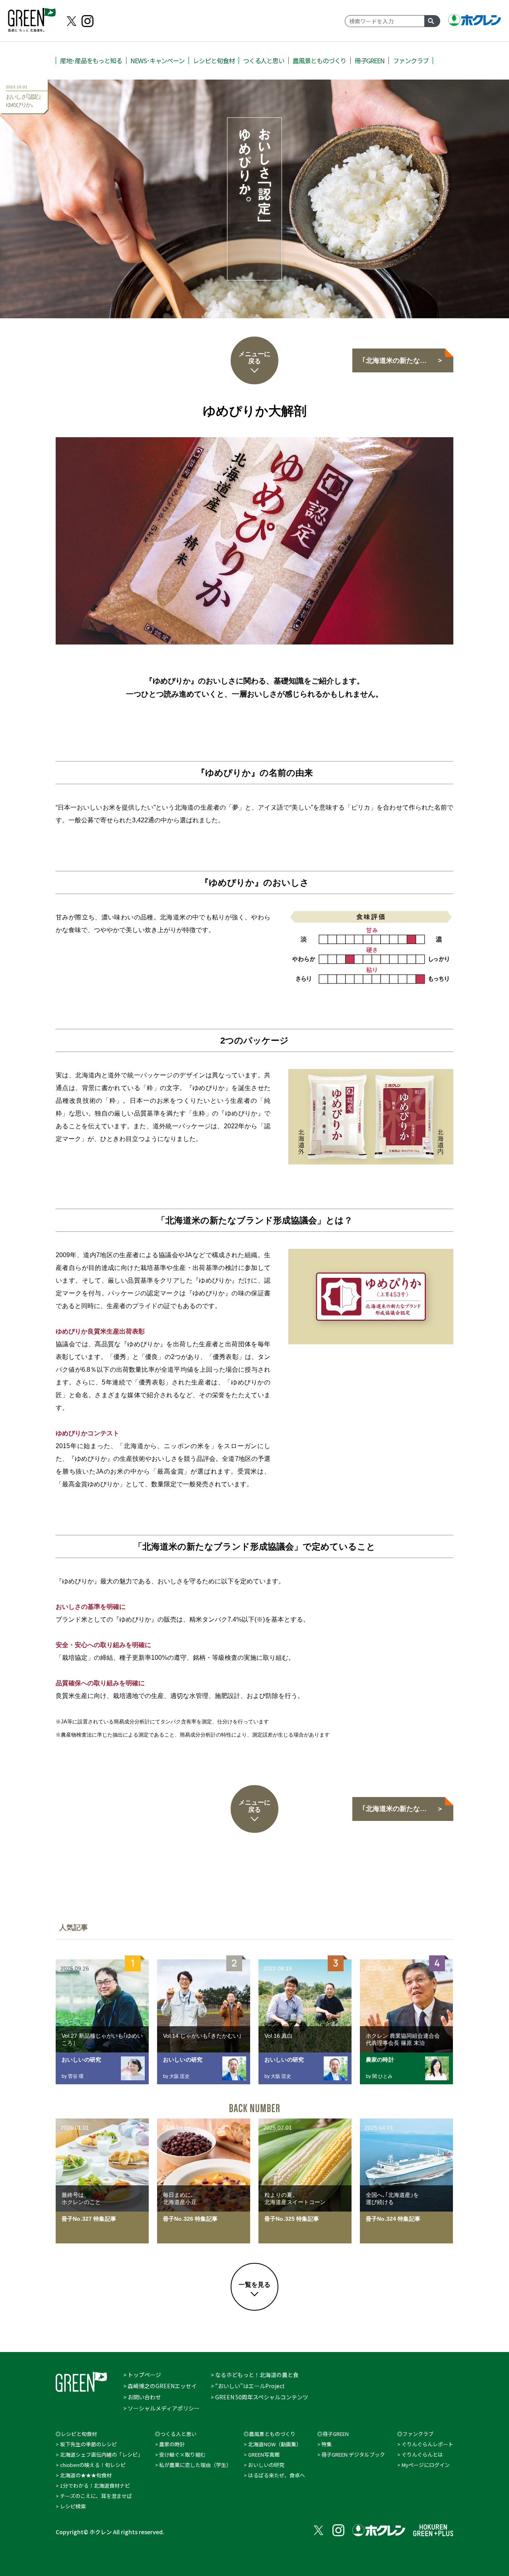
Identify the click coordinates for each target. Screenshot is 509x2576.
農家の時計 (172, 2444)
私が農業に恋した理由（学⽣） (195, 2465)
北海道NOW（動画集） (275, 2444)
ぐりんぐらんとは (422, 2454)
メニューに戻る (254, 357)
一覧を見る (254, 2285)
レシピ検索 (73, 2506)
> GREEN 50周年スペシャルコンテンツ (259, 2397)
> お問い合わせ (142, 2397)
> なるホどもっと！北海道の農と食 (255, 2375)
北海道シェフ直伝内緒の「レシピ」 (101, 2454)
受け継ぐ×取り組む (182, 2454)
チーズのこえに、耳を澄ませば (96, 2496)
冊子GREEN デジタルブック (353, 2454)
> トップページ (142, 2375)
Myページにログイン (426, 2465)
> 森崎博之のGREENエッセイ (160, 2386)
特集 (326, 2444)
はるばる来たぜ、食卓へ (277, 2475)
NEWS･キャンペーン (157, 60)
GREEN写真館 (264, 2454)
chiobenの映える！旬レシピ (93, 2465)
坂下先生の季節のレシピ (88, 2444)
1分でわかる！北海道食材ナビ (95, 2485)
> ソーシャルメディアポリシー (161, 2408)
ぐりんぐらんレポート (427, 2444)
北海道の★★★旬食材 (86, 2475)
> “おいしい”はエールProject (248, 2386)
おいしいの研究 (266, 2465)
